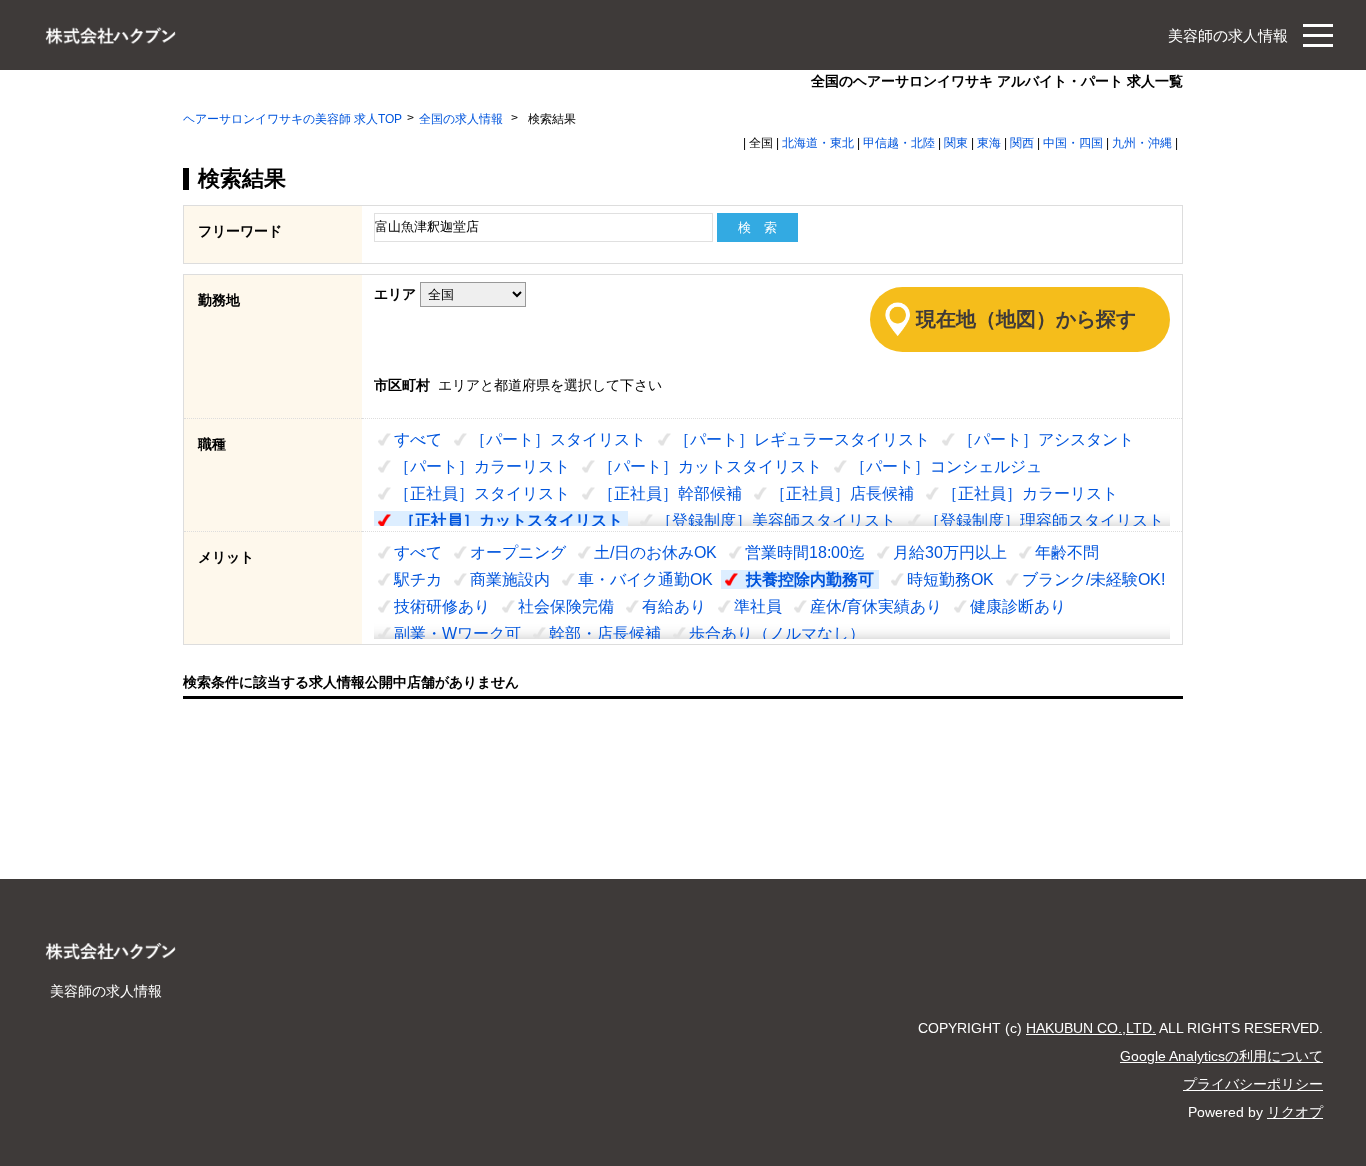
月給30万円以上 (950, 552)
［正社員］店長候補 (842, 493)
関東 (956, 143)
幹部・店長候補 (605, 633)
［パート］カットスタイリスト (710, 466)
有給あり (674, 606)
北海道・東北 (818, 143)
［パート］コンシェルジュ (946, 466)
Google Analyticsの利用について (1221, 1056)
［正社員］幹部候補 (670, 493)
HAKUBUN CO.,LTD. (1091, 1028)
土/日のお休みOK (655, 552)
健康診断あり (1018, 606)
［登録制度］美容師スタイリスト (776, 520)
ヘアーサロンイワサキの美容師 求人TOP (292, 119)
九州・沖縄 (1142, 143)
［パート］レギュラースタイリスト (802, 439)
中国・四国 (1073, 143)
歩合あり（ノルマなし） (777, 633)
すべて (418, 439)
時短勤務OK (950, 579)
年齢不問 (1067, 552)
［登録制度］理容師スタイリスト (1044, 520)
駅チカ (418, 579)
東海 (989, 143)
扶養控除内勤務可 (810, 579)
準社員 (758, 606)
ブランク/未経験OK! (1093, 579)
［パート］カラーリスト (482, 466)
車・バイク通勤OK (645, 579)
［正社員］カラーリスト (1030, 493)
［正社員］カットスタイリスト (511, 520)
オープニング (518, 552)
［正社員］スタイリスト (482, 493)
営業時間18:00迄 (805, 552)
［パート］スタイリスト (558, 439)
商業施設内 (510, 579)
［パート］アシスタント (1046, 439)
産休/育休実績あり (876, 606)
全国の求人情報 (462, 119)
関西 (1022, 143)
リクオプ (1295, 1112)
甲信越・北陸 (899, 143)
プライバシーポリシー (1253, 1084)
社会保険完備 (566, 606)
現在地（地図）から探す (1026, 319)
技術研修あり (442, 606)
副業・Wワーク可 (457, 633)
